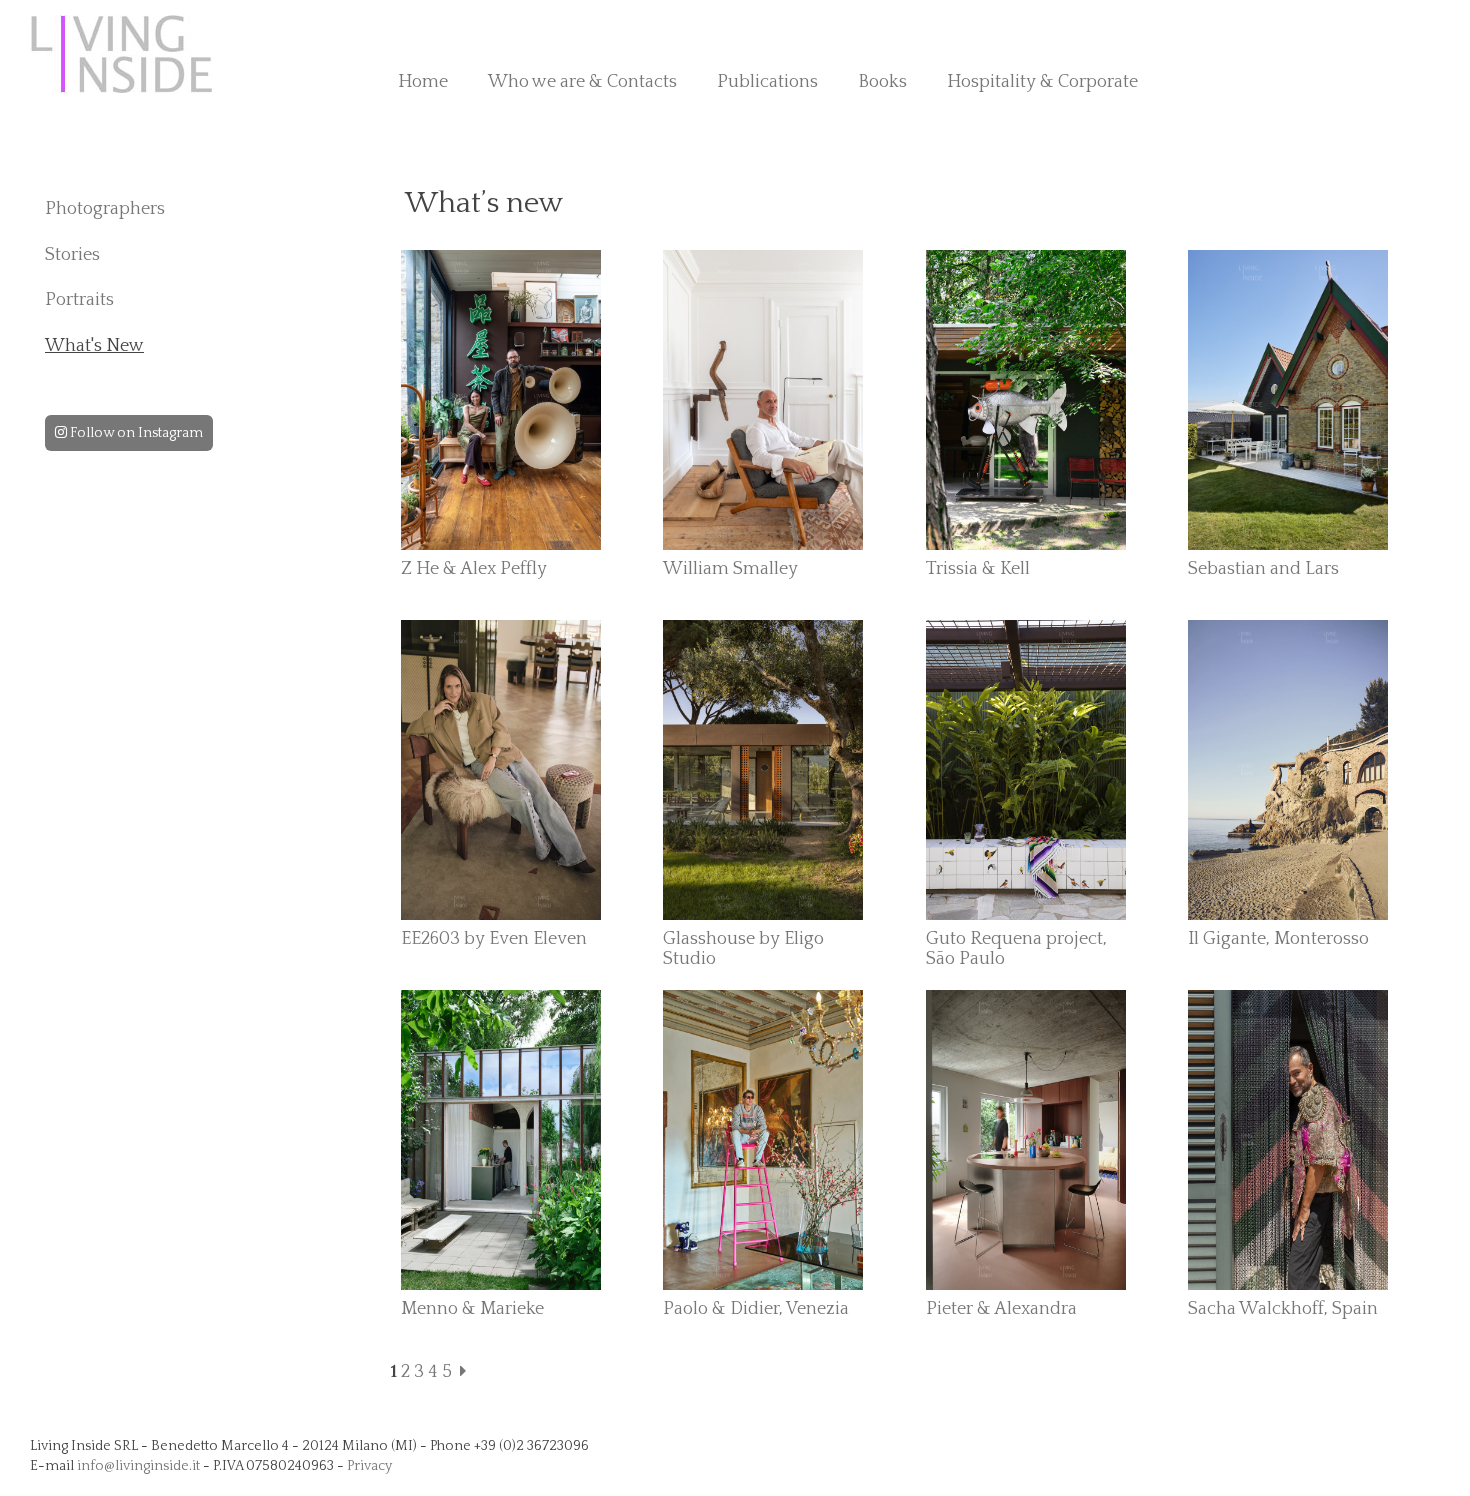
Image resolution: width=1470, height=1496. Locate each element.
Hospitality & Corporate (1042, 82)
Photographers (105, 209)
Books (882, 82)
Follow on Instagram (135, 433)
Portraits (79, 300)
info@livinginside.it (138, 1466)
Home (423, 82)
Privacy (369, 1466)
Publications (767, 82)
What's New (94, 346)
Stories (72, 255)
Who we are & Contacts (582, 82)
